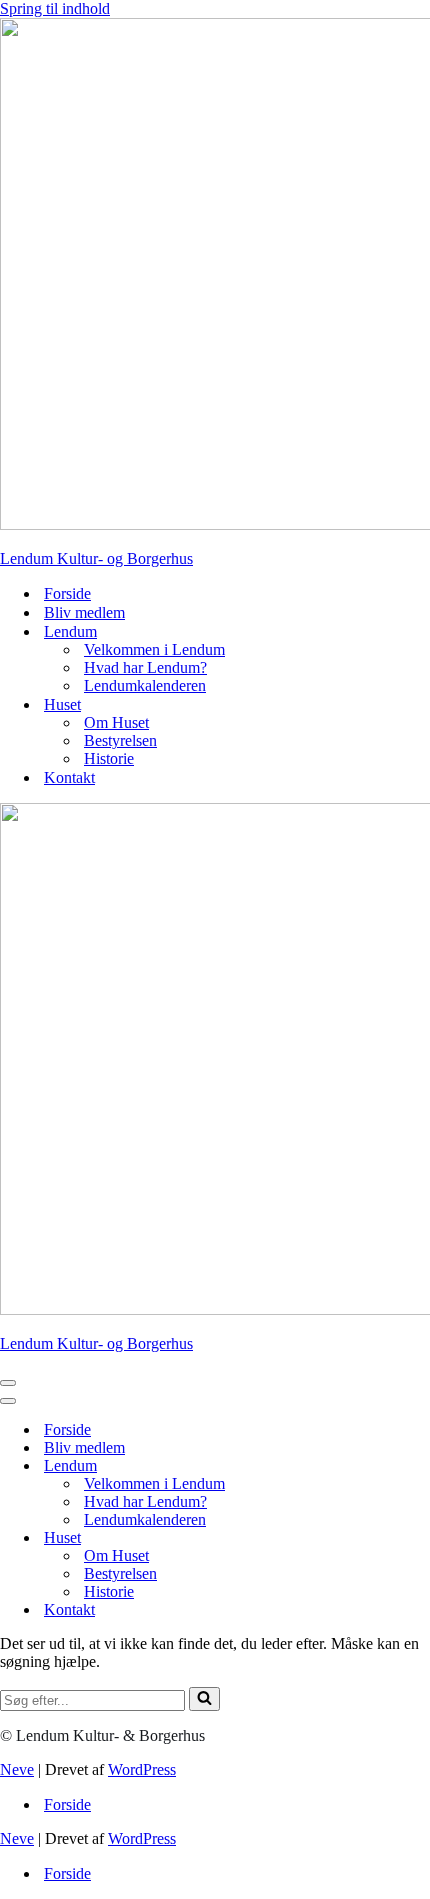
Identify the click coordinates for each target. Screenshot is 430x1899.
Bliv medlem (84, 612)
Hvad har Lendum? (145, 667)
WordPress (142, 1769)
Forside (67, 593)
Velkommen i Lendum (154, 649)
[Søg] (204, 1699)
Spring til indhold (55, 8)
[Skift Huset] (350, 1538)
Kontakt (69, 777)
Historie (109, 758)
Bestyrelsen (120, 740)
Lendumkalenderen (145, 685)
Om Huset (116, 722)
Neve (17, 1769)
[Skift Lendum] (350, 1466)
